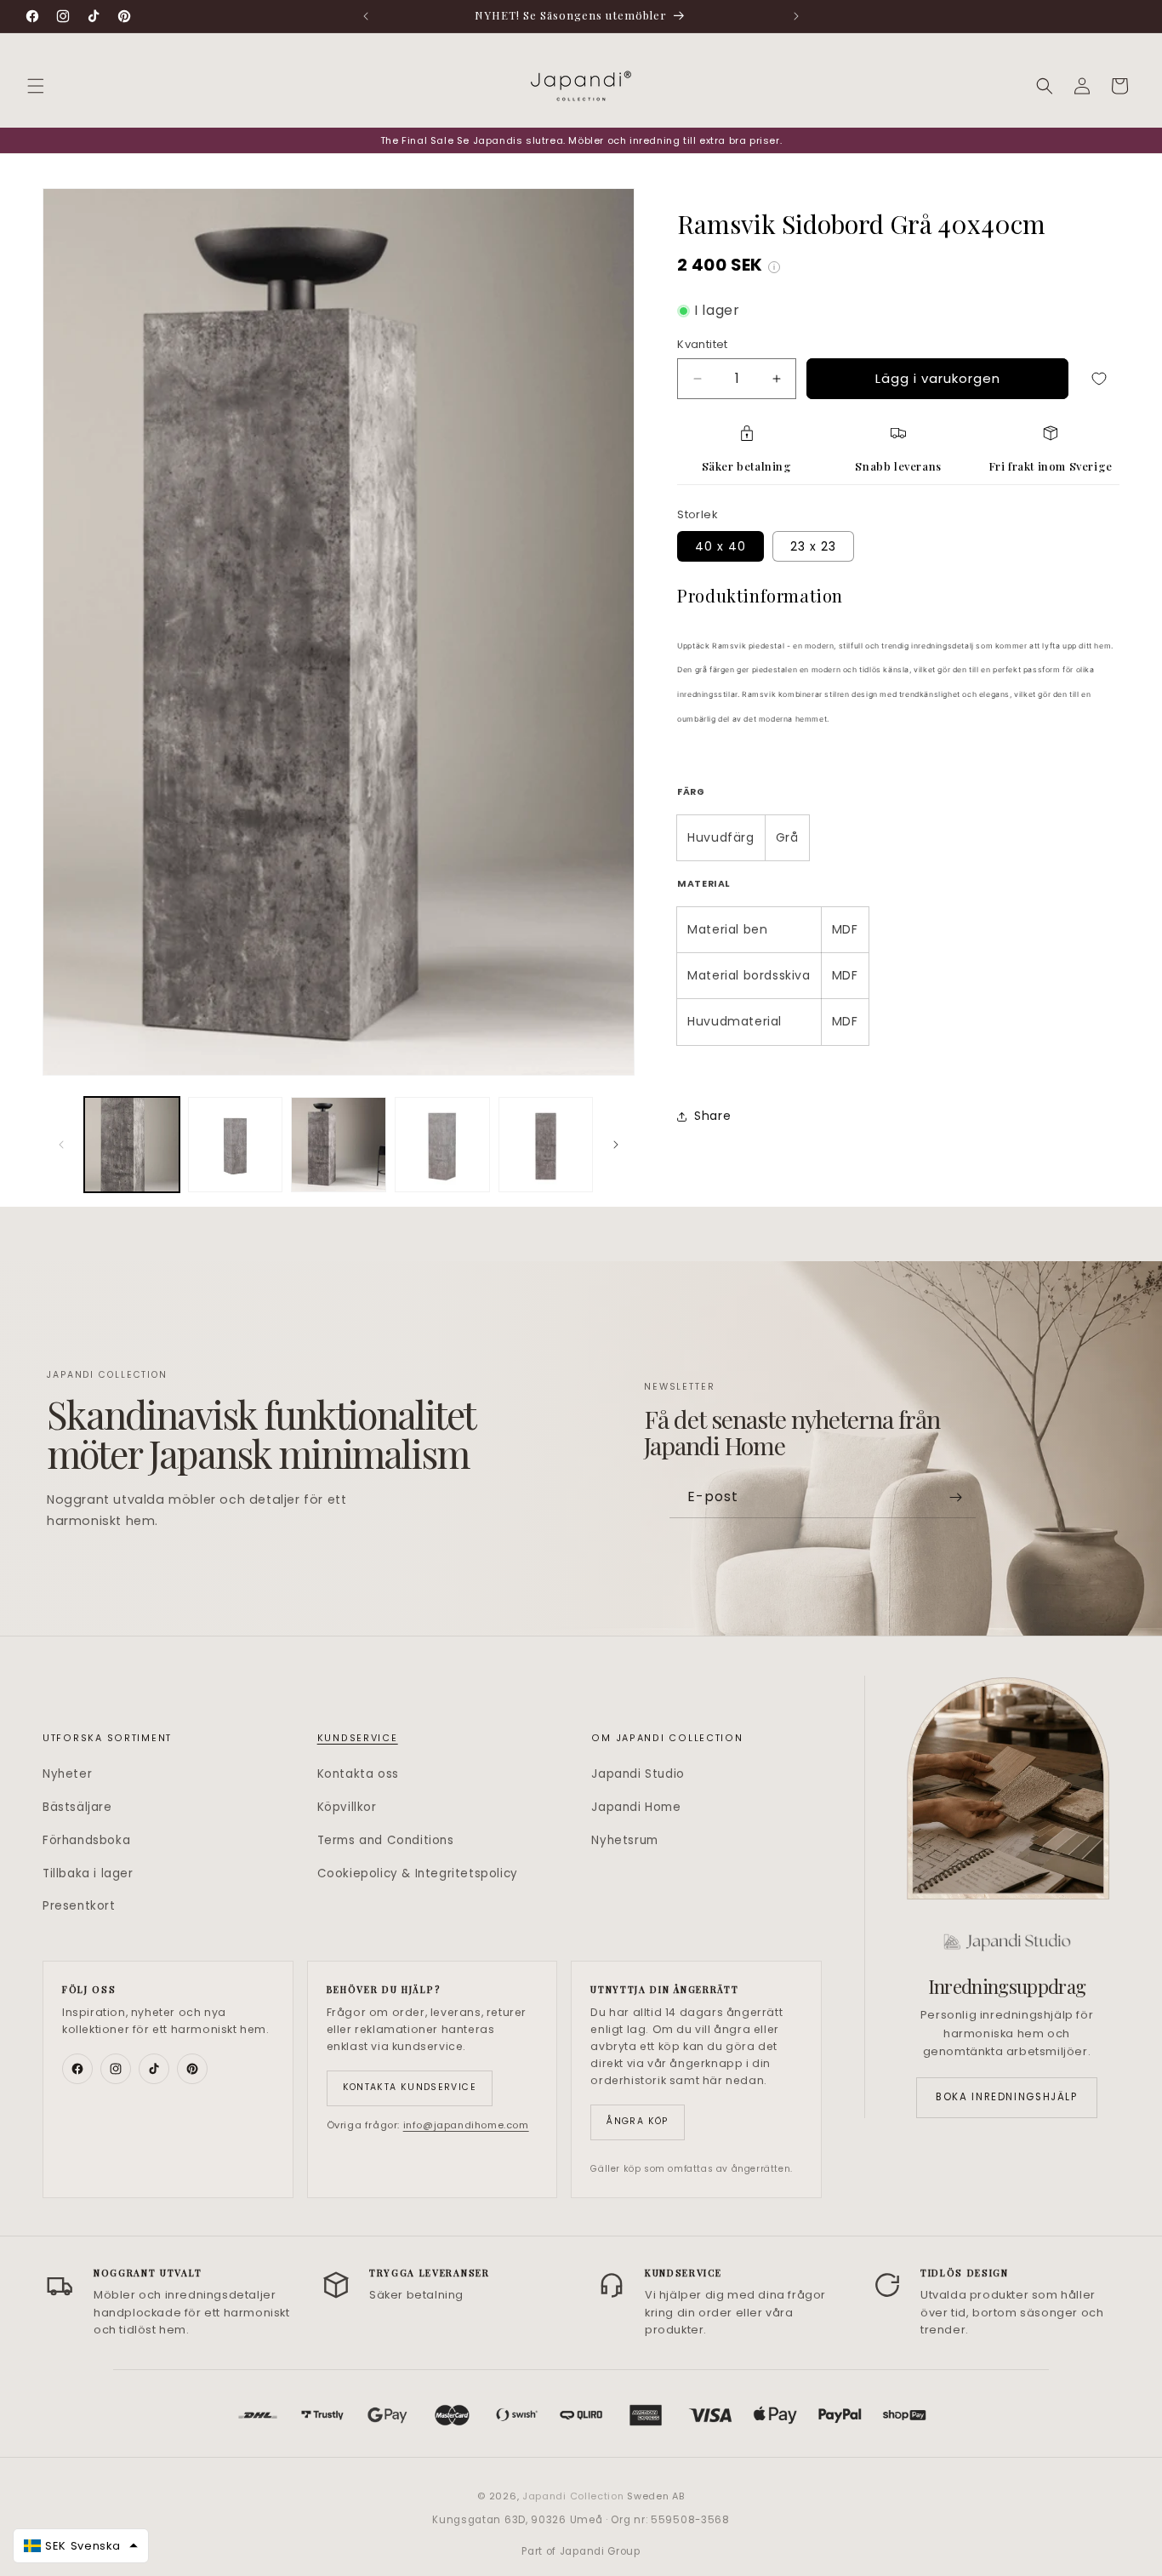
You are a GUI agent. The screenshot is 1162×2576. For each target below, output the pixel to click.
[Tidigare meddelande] (366, 16)
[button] (36, 86)
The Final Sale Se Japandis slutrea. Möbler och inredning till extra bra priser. (581, 140)
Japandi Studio (638, 1774)
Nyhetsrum (624, 1840)
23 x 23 (813, 546)
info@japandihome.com (466, 2125)
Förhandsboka (86, 1840)
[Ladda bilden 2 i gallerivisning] (236, 1145)
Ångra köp (637, 2121)
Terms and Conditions (386, 1840)
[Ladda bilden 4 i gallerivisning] (442, 1145)
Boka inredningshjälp (1006, 2097)
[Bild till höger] (616, 1145)
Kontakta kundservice (410, 2087)
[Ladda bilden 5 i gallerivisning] (546, 1145)
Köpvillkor (347, 1807)
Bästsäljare (77, 1807)
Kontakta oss (358, 1774)
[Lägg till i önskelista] (1099, 379)
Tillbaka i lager (88, 1873)
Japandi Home (636, 1807)
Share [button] (712, 1116)
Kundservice (358, 1738)
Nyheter (67, 1774)
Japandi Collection (575, 2496)
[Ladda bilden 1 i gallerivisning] (132, 1145)
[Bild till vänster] (61, 1145)
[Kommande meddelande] (796, 16)
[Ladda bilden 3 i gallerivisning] (339, 1145)
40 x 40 (721, 546)
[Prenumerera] (956, 1497)
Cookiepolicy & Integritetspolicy (418, 1873)
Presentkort (79, 1906)
